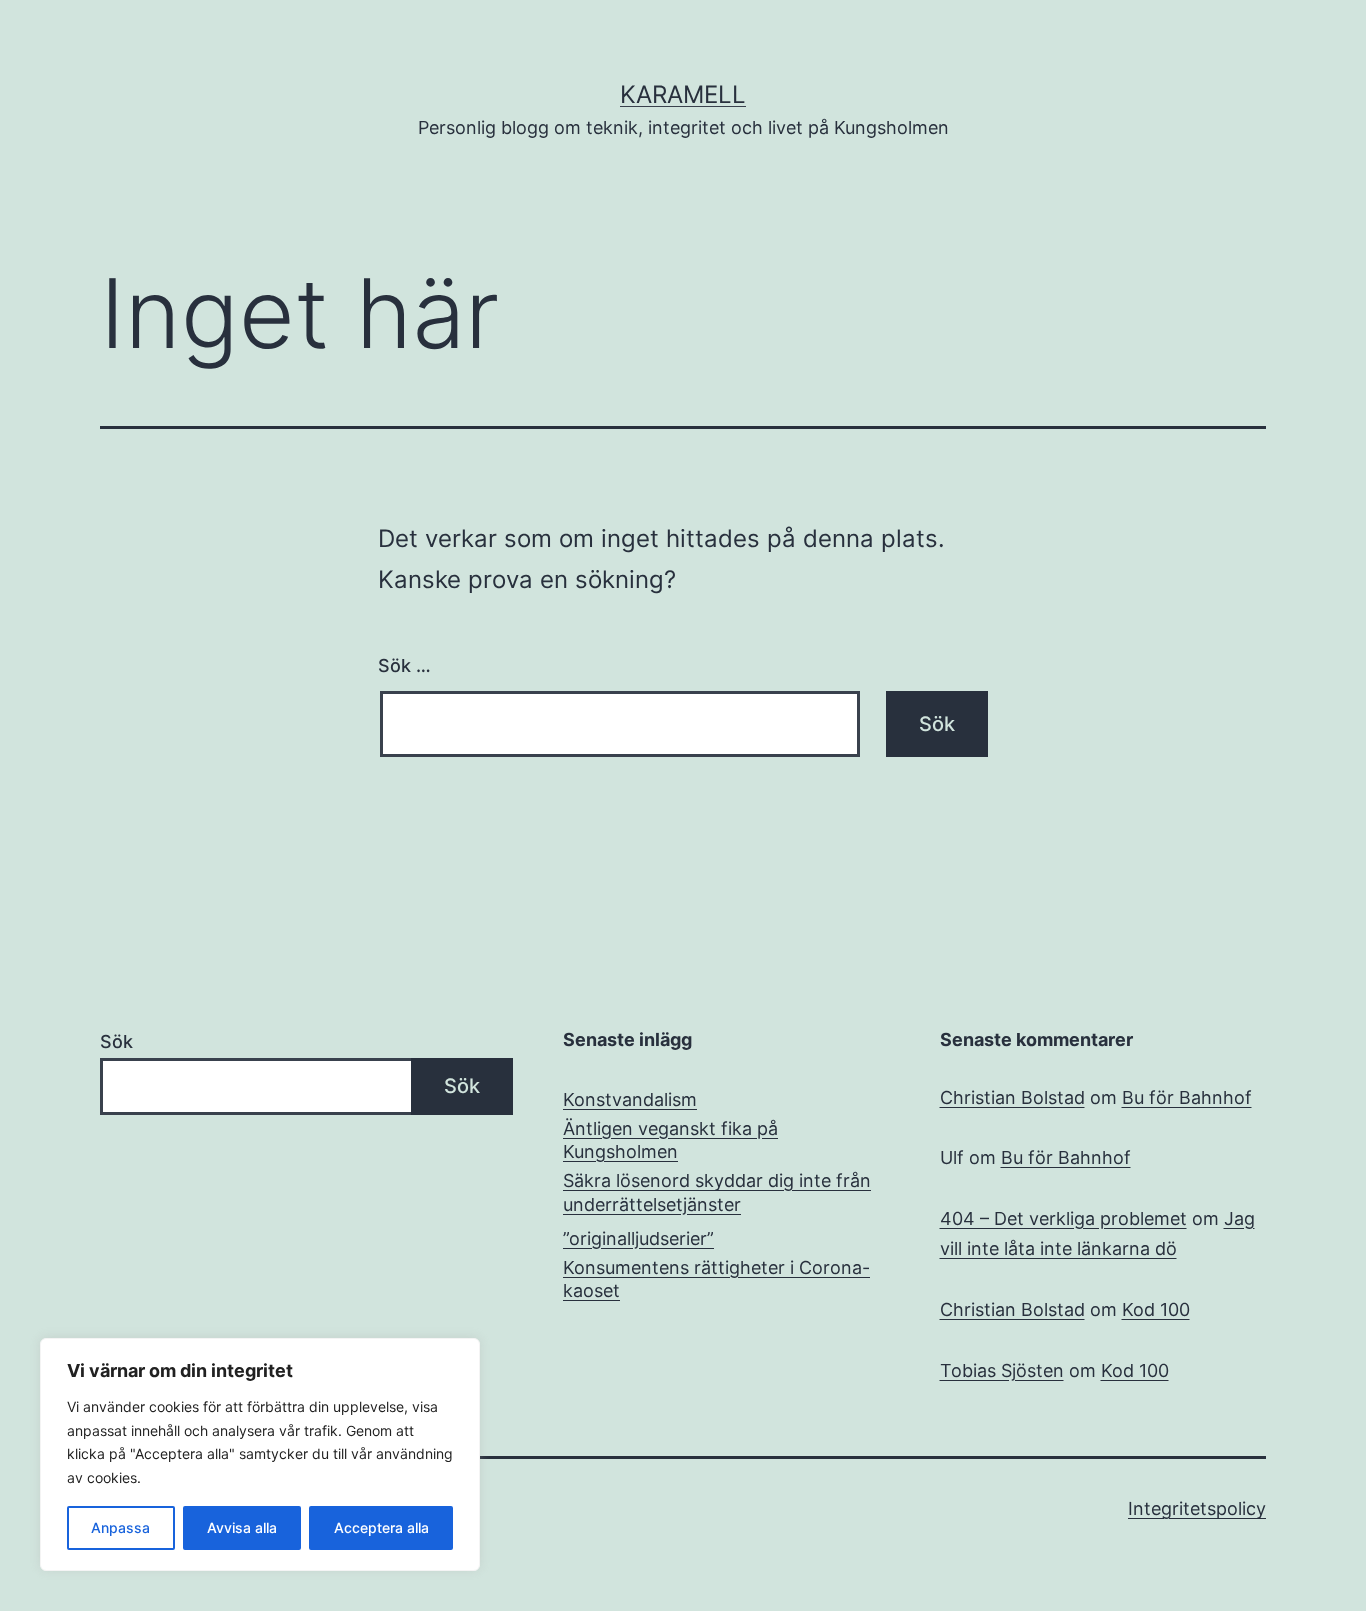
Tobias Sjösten (1002, 1370)
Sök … (404, 665)
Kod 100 (1156, 1309)
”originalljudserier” (638, 1238)
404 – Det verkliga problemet (1063, 1218)
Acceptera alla (381, 1527)
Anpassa (120, 1527)
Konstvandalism (630, 1099)
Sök (116, 1041)
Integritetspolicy (1197, 1508)
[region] (260, 1454)
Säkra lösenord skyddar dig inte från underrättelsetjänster (717, 1192)
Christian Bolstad (1012, 1097)
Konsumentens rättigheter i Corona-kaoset (716, 1279)
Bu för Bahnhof (1187, 1097)
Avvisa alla (242, 1527)
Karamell (683, 94)
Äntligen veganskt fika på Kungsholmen (670, 1140)
